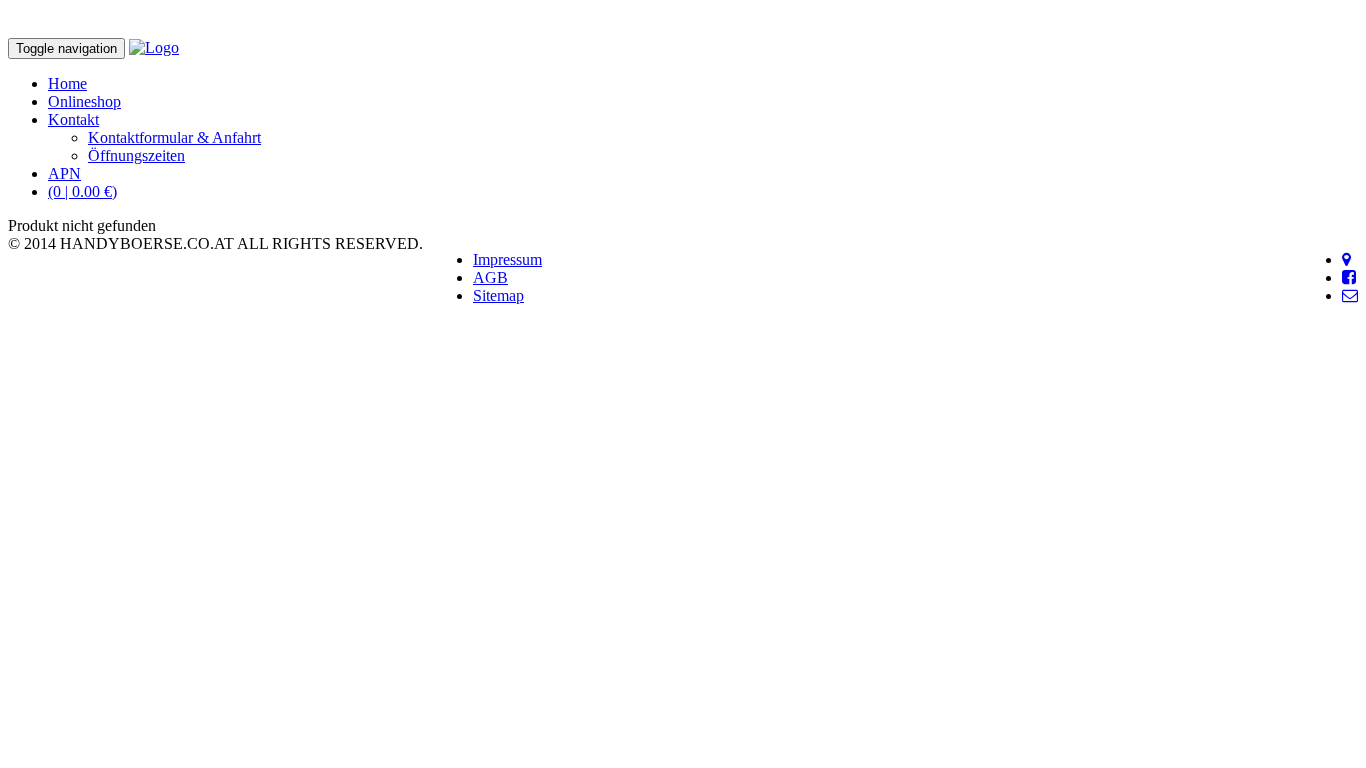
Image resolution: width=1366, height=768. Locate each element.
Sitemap (498, 295)
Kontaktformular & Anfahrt (174, 137)
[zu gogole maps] (1346, 259)
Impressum (507, 259)
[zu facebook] (1349, 277)
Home (67, 83)
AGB (490, 277)
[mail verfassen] (1350, 295)
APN (64, 173)
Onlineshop (84, 101)
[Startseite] (154, 47)
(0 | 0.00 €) (82, 191)
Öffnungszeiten (136, 155)
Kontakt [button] (73, 119)
